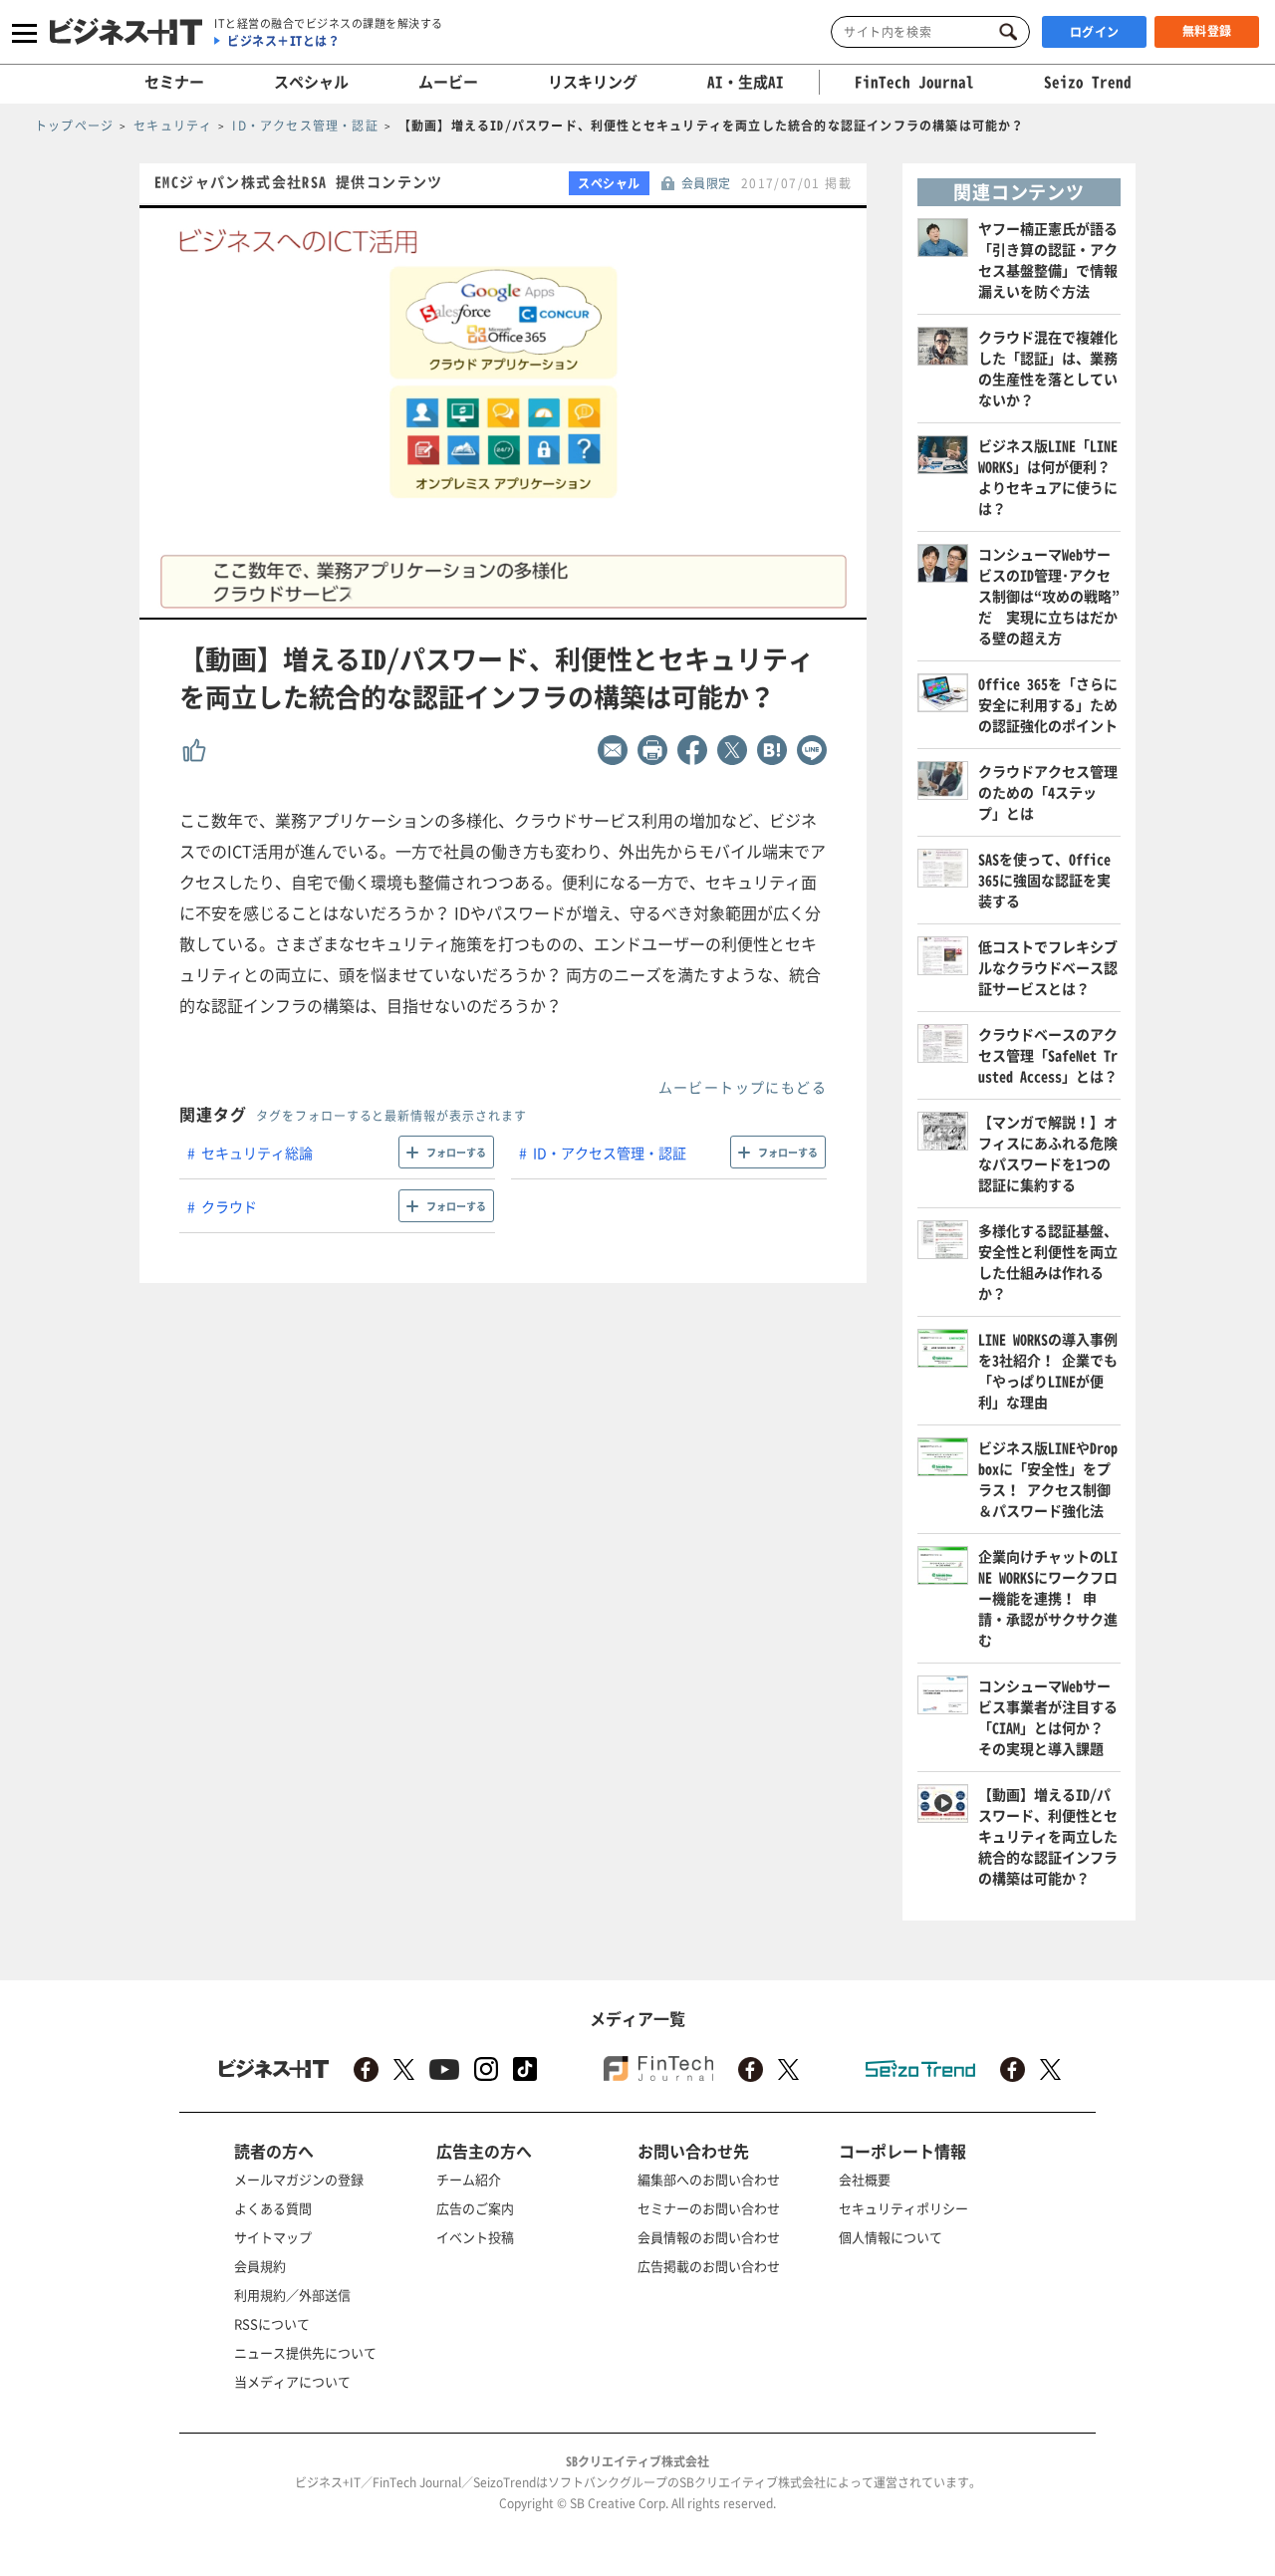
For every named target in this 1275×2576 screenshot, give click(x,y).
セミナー (174, 82)
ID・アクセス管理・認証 (610, 1153)
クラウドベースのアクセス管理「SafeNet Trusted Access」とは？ (1048, 1055)
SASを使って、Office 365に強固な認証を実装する (1044, 880)
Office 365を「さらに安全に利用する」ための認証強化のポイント (1048, 704)
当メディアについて (292, 2381)
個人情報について (891, 2237)
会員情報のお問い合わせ (709, 2237)
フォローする (456, 1152)
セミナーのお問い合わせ (709, 2208)
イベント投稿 (475, 2237)
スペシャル (311, 82)
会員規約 (260, 2266)
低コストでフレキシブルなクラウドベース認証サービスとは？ (1048, 967)
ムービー (448, 82)
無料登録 (1207, 31)
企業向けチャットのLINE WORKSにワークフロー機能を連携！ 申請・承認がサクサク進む (1048, 1598)
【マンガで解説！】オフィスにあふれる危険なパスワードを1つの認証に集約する (1048, 1153)
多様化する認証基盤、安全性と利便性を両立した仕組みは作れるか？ (1048, 1262)
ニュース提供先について (305, 2352)
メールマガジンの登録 (299, 2179)
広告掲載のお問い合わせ (709, 2266)
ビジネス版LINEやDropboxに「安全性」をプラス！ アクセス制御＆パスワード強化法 (1048, 1479)
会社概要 (865, 2179)
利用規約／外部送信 (292, 2295)
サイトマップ (273, 2237)
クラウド (229, 1206)
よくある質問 (273, 2208)
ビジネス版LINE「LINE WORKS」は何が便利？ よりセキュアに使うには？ (1048, 477)
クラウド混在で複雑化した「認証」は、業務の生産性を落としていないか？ (1048, 368)
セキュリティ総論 (257, 1153)
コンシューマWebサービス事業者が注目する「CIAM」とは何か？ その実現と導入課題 (1048, 1717)
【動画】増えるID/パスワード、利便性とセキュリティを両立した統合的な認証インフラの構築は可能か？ (1048, 1836)
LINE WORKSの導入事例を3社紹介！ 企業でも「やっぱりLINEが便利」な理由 (1048, 1370)
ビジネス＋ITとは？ (283, 41)
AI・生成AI (746, 82)
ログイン (1095, 32)
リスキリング (593, 82)
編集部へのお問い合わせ (709, 2179)
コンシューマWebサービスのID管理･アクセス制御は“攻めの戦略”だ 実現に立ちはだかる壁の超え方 (1049, 596)
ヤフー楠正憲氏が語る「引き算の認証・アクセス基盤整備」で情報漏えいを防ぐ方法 (1048, 259)
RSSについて (272, 2323)
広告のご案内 (475, 2208)
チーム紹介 (469, 2179)
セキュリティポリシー (903, 2208)
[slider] (546, 605)
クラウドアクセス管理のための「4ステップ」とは (1048, 792)
